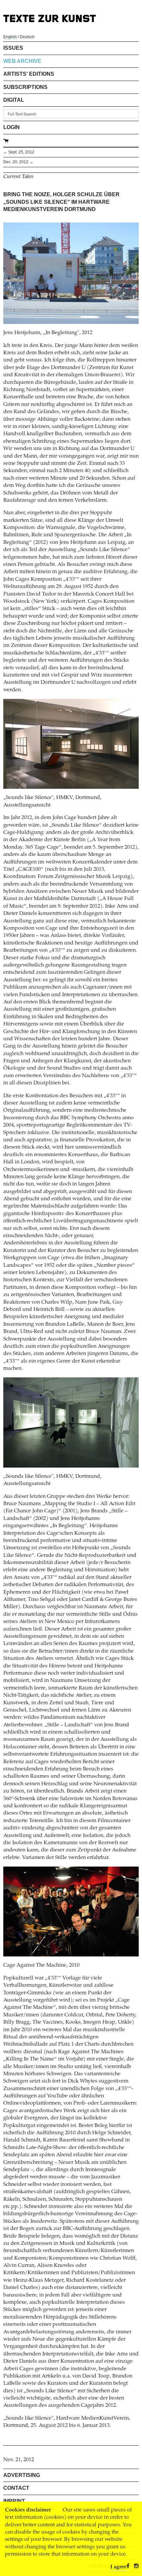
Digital (14, 100)
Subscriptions (25, 87)
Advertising (22, 2475)
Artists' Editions (29, 74)
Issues (13, 48)
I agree (118, 2567)
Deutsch (27, 37)
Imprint (14, 2501)
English (10, 37)
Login (12, 127)
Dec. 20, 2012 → (18, 162)
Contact (16, 2488)
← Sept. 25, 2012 (19, 152)
